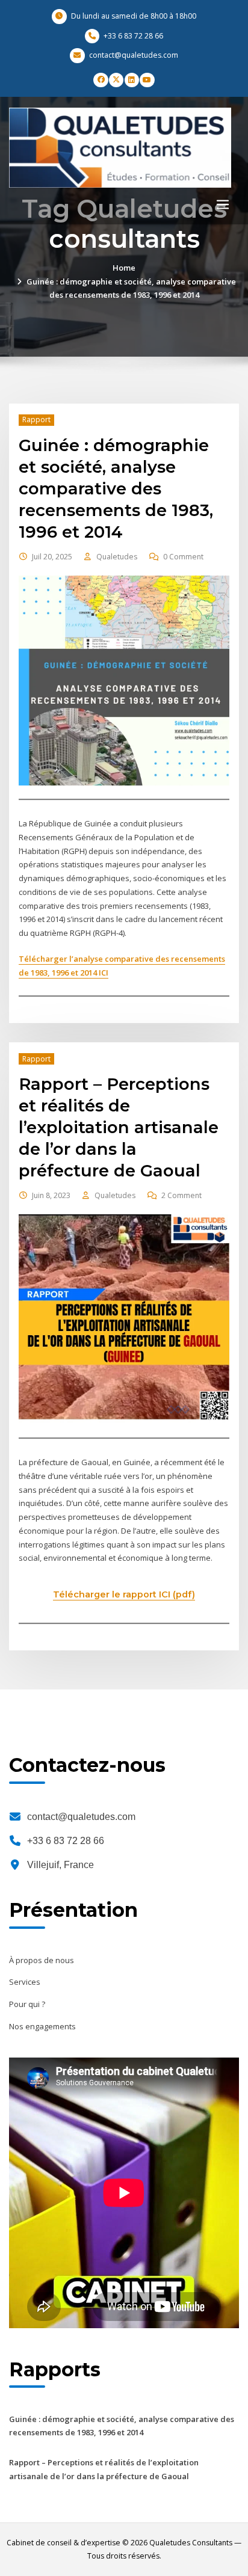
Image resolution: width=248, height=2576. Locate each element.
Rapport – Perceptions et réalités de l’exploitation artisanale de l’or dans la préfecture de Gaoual (119, 1127)
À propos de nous (42, 1960)
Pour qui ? (27, 2004)
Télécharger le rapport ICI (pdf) (124, 1594)
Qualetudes (117, 557)
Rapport (36, 420)
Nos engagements (42, 2026)
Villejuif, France (60, 1865)
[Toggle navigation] (223, 204)
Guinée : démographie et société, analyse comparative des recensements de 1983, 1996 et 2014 (116, 488)
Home (124, 268)
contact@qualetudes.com (81, 1817)
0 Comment (183, 557)
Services (25, 1982)
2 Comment (181, 1195)
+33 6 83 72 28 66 (66, 1841)
